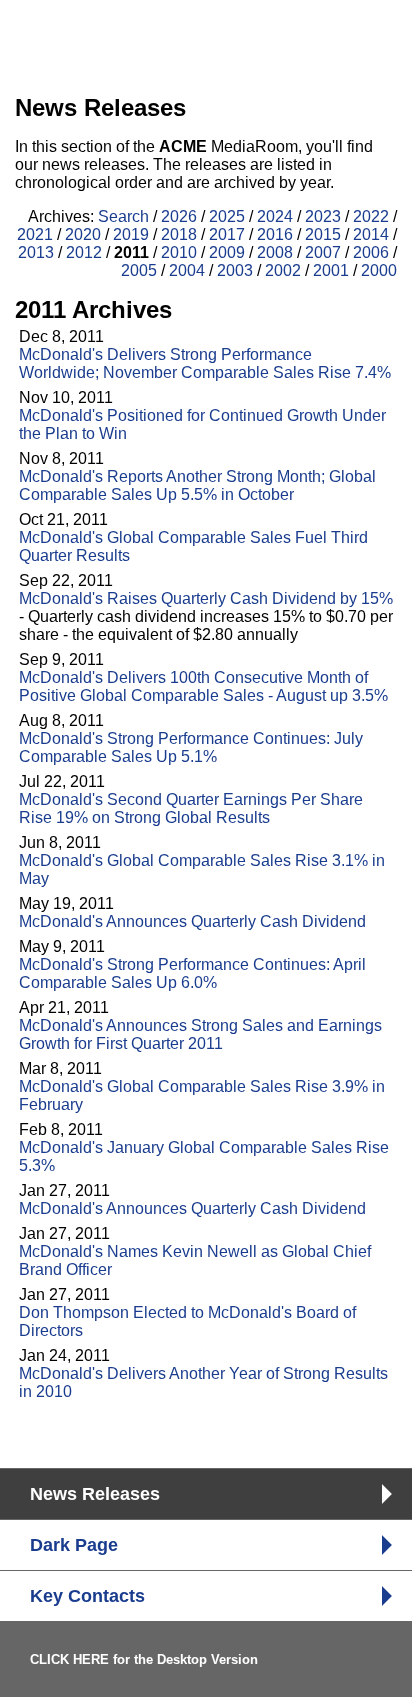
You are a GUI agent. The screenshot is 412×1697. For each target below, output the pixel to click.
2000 (379, 270)
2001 (331, 270)
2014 (371, 234)
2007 (323, 252)
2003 (235, 270)
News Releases (95, 1494)
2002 (283, 270)
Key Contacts (87, 1596)
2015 (323, 234)
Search (123, 216)
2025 (227, 216)
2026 (179, 216)
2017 (227, 234)
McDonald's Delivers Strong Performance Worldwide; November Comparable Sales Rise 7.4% (205, 363)
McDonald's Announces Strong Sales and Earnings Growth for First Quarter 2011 (200, 1034)
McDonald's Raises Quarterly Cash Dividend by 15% (206, 598)
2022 (371, 216)
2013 (36, 252)
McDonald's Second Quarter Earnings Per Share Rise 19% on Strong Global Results (191, 808)
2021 (35, 234)
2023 (323, 216)
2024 (275, 216)
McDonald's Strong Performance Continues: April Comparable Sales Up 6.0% (192, 973)
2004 (187, 270)
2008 (275, 252)
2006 (371, 252)
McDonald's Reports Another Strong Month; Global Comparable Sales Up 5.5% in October (197, 485)
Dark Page (74, 1545)
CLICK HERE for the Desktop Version (144, 1659)
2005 (139, 270)
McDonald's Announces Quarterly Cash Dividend (192, 921)
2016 (275, 234)
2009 (227, 252)
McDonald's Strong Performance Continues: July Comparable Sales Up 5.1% (191, 747)
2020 (83, 234)
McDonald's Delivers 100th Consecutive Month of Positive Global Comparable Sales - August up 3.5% (203, 686)
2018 (179, 234)
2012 (84, 252)
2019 (131, 234)
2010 (179, 252)
